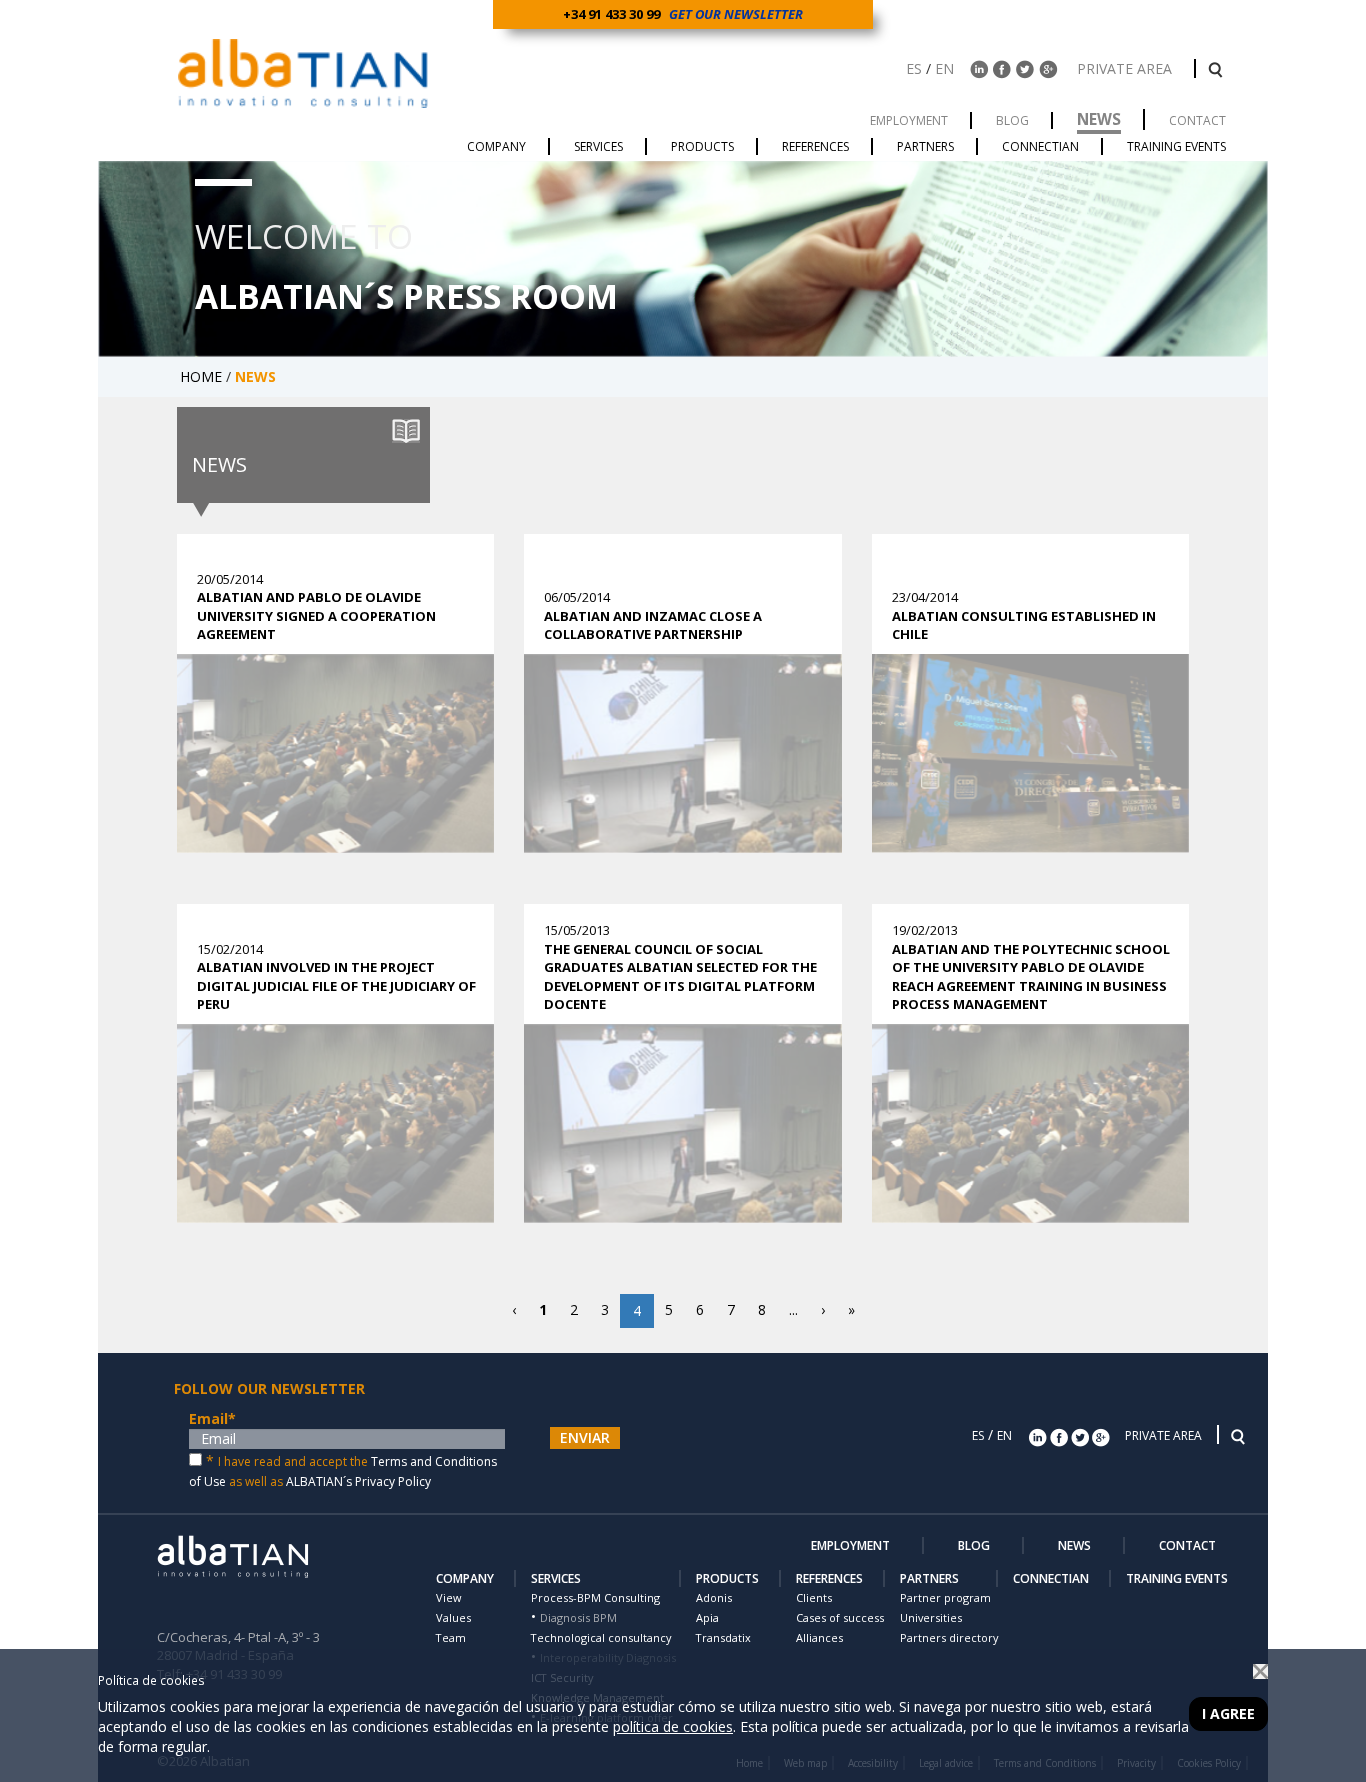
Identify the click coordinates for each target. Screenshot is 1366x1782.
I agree (1228, 1713)
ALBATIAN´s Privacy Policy (358, 1481)
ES (914, 68)
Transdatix (723, 1637)
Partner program (945, 1597)
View (448, 1597)
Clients (814, 1597)
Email (212, 1418)
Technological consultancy (601, 1637)
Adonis (714, 1597)
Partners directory (949, 1637)
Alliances (819, 1637)
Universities (931, 1617)
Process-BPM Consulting (595, 1597)
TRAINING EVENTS (1177, 1578)
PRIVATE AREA (1126, 68)
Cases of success (840, 1617)
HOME (201, 376)
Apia (707, 1617)
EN (944, 68)
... (793, 1309)
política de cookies (673, 1726)
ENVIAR (585, 1437)
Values (453, 1617)
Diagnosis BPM (578, 1617)
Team (451, 1637)
